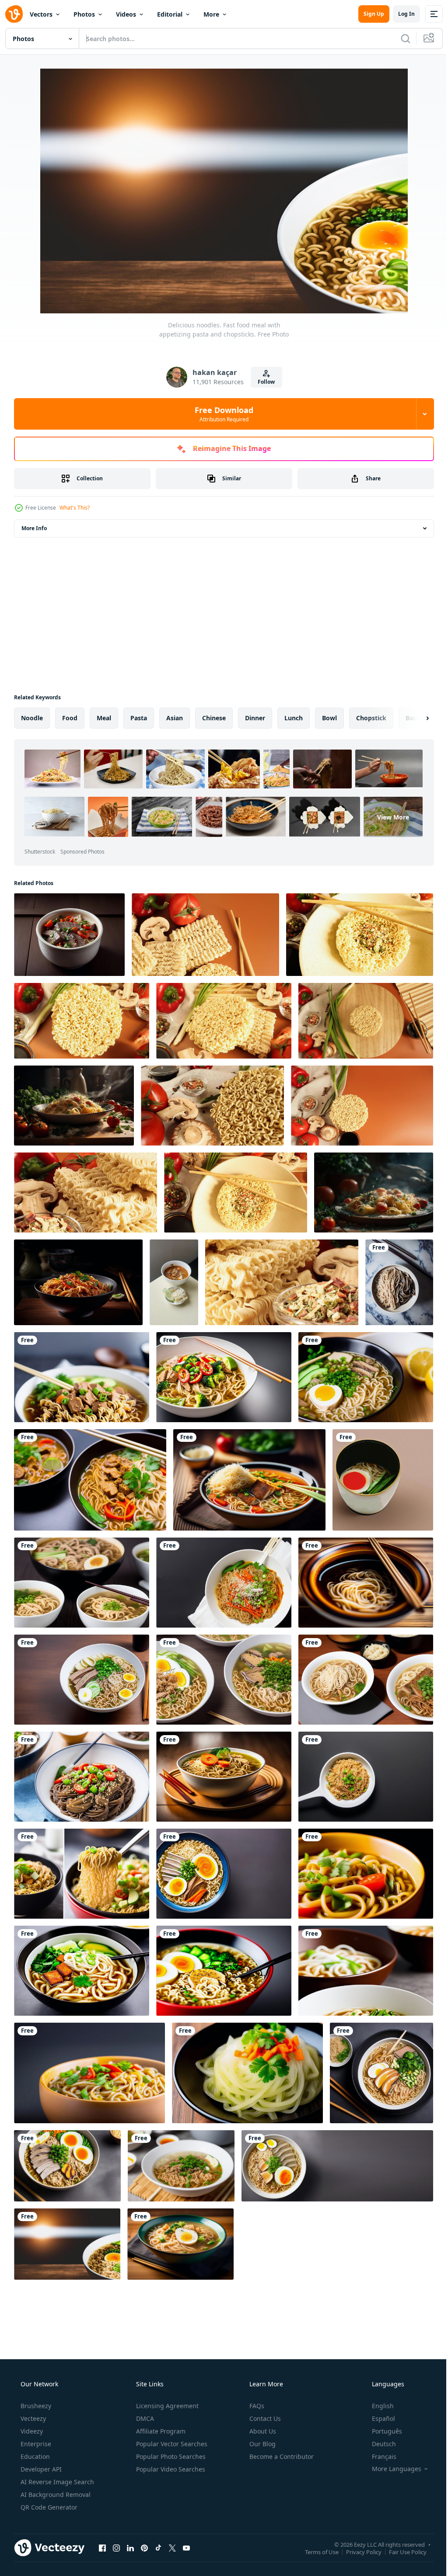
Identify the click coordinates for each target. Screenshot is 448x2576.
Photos (84, 14)
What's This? (75, 508)
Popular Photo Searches (170, 2456)
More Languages (391, 2469)
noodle (32, 718)
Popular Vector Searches (171, 2444)
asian (175, 718)
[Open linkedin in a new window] (130, 2548)
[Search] (399, 38)
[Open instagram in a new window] (116, 2548)
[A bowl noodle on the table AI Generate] (78, 1282)
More (211, 14)
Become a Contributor (281, 2456)
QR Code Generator (48, 2507)
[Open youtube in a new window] (186, 2548)
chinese (214, 718)
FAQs (256, 2406)
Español (378, 2418)
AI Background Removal (55, 2494)
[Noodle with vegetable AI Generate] (74, 1106)
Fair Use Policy (401, 2552)
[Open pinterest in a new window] (144, 2548)
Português (381, 2431)
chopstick (371, 718)
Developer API (40, 2469)
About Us (262, 2431)
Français (378, 2456)
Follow (263, 382)
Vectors (41, 14)
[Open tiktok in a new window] (158, 2548)
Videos (126, 14)
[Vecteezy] (14, 14)
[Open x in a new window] (172, 2548)
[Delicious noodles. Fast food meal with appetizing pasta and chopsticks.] (399, 1282)
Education (34, 2456)
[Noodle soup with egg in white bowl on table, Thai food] (174, 1282)
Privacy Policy (357, 2552)
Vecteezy (32, 2418)
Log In (400, 14)
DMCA (144, 2418)
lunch (294, 718)
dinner (255, 718)
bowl (329, 718)
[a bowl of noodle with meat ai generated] (69, 935)
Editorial (170, 14)
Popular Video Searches (170, 2469)
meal (104, 718)
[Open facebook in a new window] (102, 2548)
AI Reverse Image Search (56, 2482)
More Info (34, 528)
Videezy (31, 2431)
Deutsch (378, 2444)
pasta (139, 718)
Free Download (221, 414)
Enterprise (35, 2444)
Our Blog (262, 2444)
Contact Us (264, 2418)
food (70, 718)
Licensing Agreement (166, 2406)
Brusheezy (35, 2406)
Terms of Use (315, 2552)
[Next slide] (413, 718)
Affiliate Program (160, 2431)
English (377, 2406)
